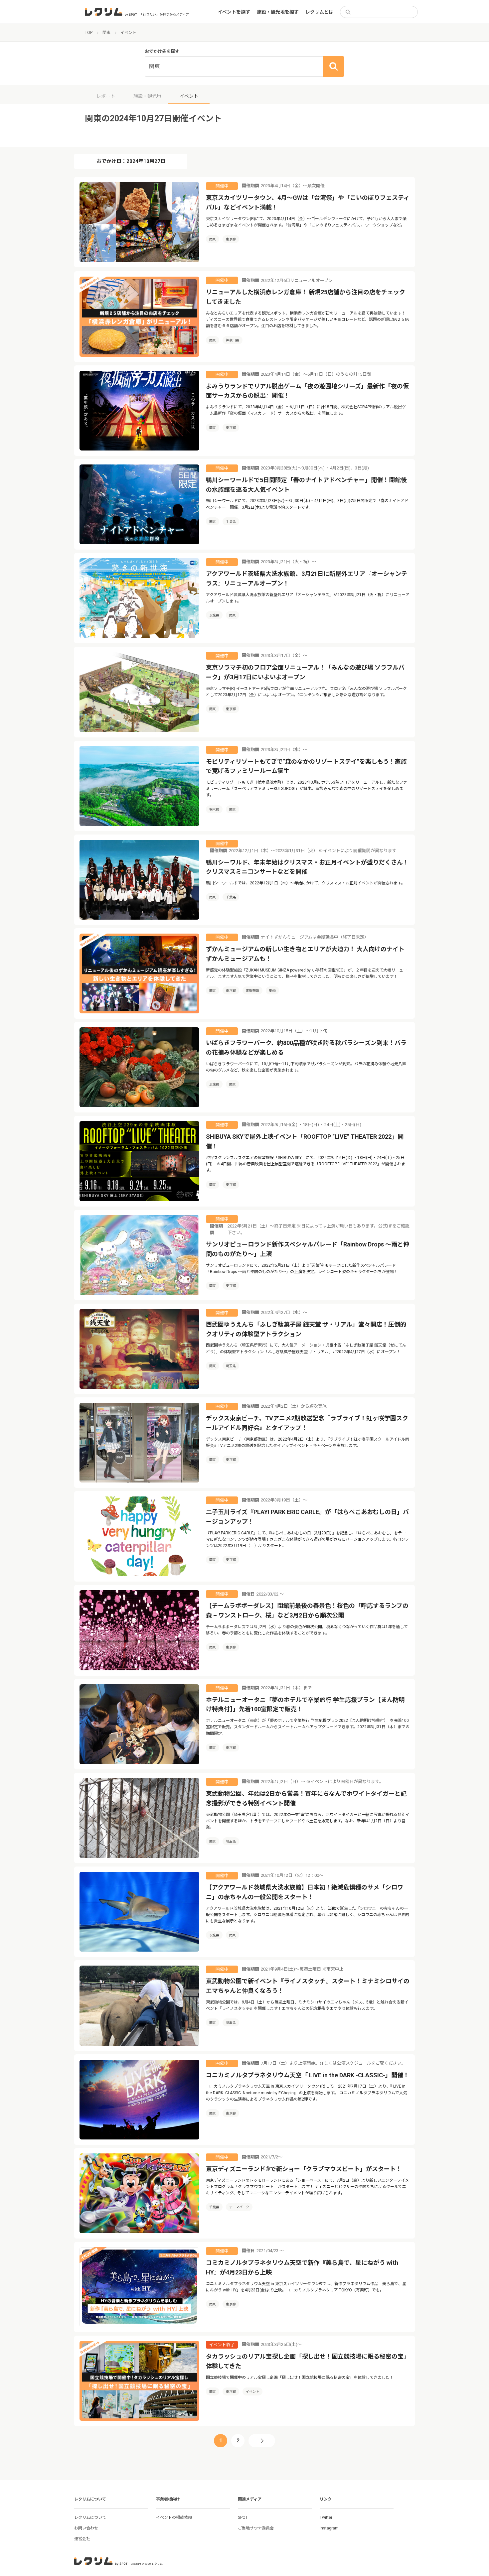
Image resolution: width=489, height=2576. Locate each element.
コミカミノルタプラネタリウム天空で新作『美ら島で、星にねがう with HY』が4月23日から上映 (302, 2267)
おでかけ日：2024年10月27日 (131, 161)
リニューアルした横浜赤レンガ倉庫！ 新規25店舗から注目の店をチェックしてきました (306, 297)
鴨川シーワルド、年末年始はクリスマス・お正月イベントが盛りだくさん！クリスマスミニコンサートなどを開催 (307, 867)
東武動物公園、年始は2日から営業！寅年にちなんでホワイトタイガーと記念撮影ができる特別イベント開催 (306, 1798)
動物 (272, 991)
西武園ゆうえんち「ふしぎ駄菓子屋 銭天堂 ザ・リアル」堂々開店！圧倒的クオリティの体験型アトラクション (306, 1329)
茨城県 (214, 615)
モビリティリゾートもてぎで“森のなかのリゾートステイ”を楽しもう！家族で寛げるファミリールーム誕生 (306, 766)
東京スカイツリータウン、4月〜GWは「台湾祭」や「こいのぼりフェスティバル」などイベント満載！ (308, 202)
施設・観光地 (147, 96)
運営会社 (82, 2539)
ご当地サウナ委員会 (256, 2528)
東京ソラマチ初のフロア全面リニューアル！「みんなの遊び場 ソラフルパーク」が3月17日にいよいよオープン (305, 672)
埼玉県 (231, 1366)
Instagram (329, 2528)
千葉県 (231, 521)
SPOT (243, 2517)
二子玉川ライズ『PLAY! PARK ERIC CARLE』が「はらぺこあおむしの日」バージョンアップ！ (307, 1517)
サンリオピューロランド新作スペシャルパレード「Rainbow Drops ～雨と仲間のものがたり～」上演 (308, 1249)
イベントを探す (234, 12)
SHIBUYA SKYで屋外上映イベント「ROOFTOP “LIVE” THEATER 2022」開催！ (305, 1141)
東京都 (231, 239)
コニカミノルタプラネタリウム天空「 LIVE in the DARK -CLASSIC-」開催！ (308, 2075)
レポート (106, 96)
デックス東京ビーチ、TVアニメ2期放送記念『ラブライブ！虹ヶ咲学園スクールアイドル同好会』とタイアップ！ (307, 1423)
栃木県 (214, 809)
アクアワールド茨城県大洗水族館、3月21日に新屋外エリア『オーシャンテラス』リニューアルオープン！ (307, 579)
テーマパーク (239, 2207)
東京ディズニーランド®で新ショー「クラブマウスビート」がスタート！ (304, 2169)
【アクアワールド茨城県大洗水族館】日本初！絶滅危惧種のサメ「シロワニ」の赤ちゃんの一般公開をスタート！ (305, 1892)
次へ (262, 2441)
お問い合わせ (86, 2528)
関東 (213, 239)
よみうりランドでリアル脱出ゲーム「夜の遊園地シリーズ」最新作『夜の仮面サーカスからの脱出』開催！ (307, 391)
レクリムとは (319, 12)
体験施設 (252, 991)
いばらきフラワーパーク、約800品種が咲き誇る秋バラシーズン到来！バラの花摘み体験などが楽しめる (306, 1048)
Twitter (326, 2517)
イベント (252, 2392)
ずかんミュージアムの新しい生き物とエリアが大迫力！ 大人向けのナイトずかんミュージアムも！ (305, 954)
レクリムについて (90, 2517)
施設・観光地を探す (278, 12)
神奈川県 (233, 340)
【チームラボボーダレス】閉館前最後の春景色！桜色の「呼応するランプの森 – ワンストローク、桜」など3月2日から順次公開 (307, 1610)
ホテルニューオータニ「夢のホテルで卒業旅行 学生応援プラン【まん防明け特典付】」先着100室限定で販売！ (305, 1705)
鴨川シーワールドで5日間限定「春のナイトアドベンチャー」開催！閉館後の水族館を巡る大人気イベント (306, 485)
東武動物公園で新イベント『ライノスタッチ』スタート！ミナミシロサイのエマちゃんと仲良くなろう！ (308, 1986)
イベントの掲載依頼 (174, 2517)
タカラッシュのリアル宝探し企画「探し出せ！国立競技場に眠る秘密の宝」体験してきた (308, 2361)
